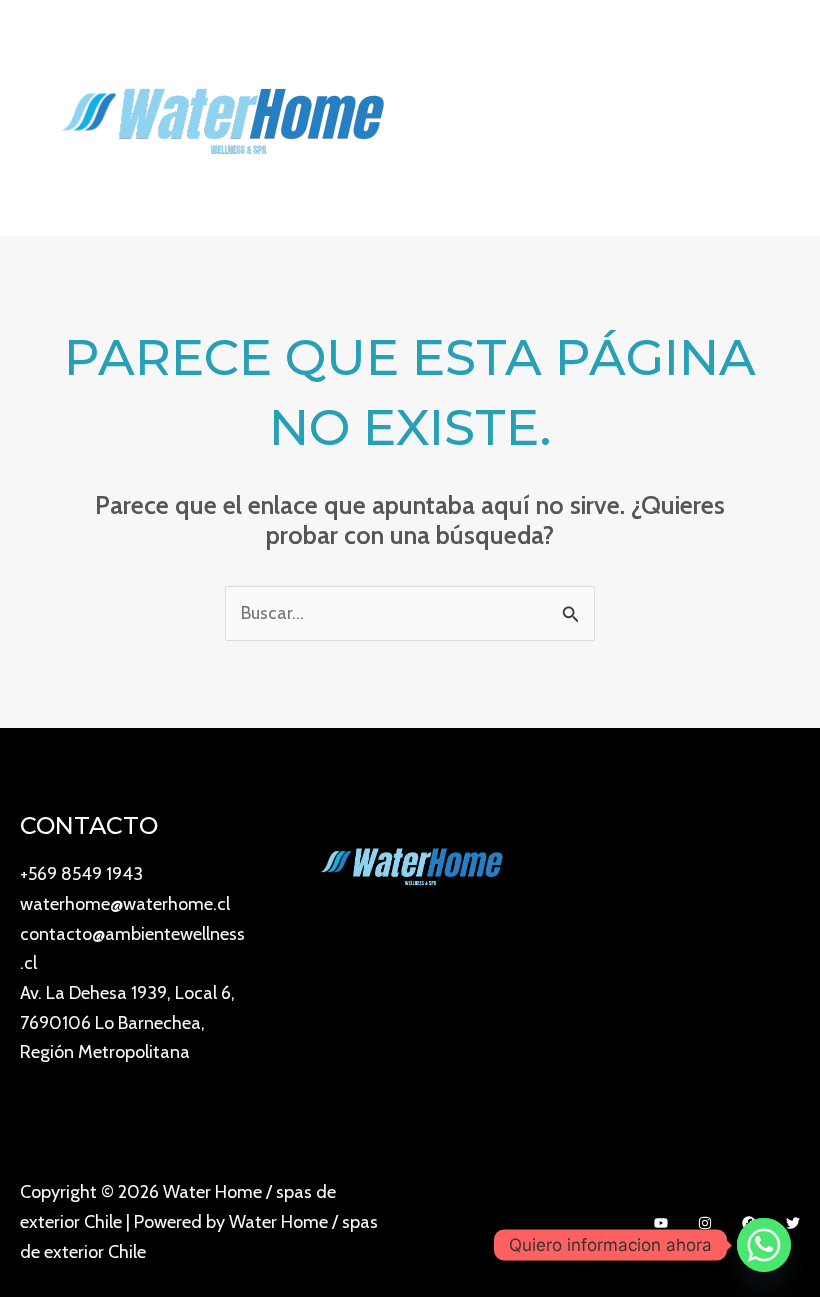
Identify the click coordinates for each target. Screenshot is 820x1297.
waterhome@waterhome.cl (125, 904)
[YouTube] (661, 1223)
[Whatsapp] (764, 1245)
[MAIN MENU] (777, 117)
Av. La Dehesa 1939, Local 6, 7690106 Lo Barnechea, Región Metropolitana (127, 1022)
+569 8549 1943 (81, 874)
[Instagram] (705, 1223)
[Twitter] (793, 1223)
